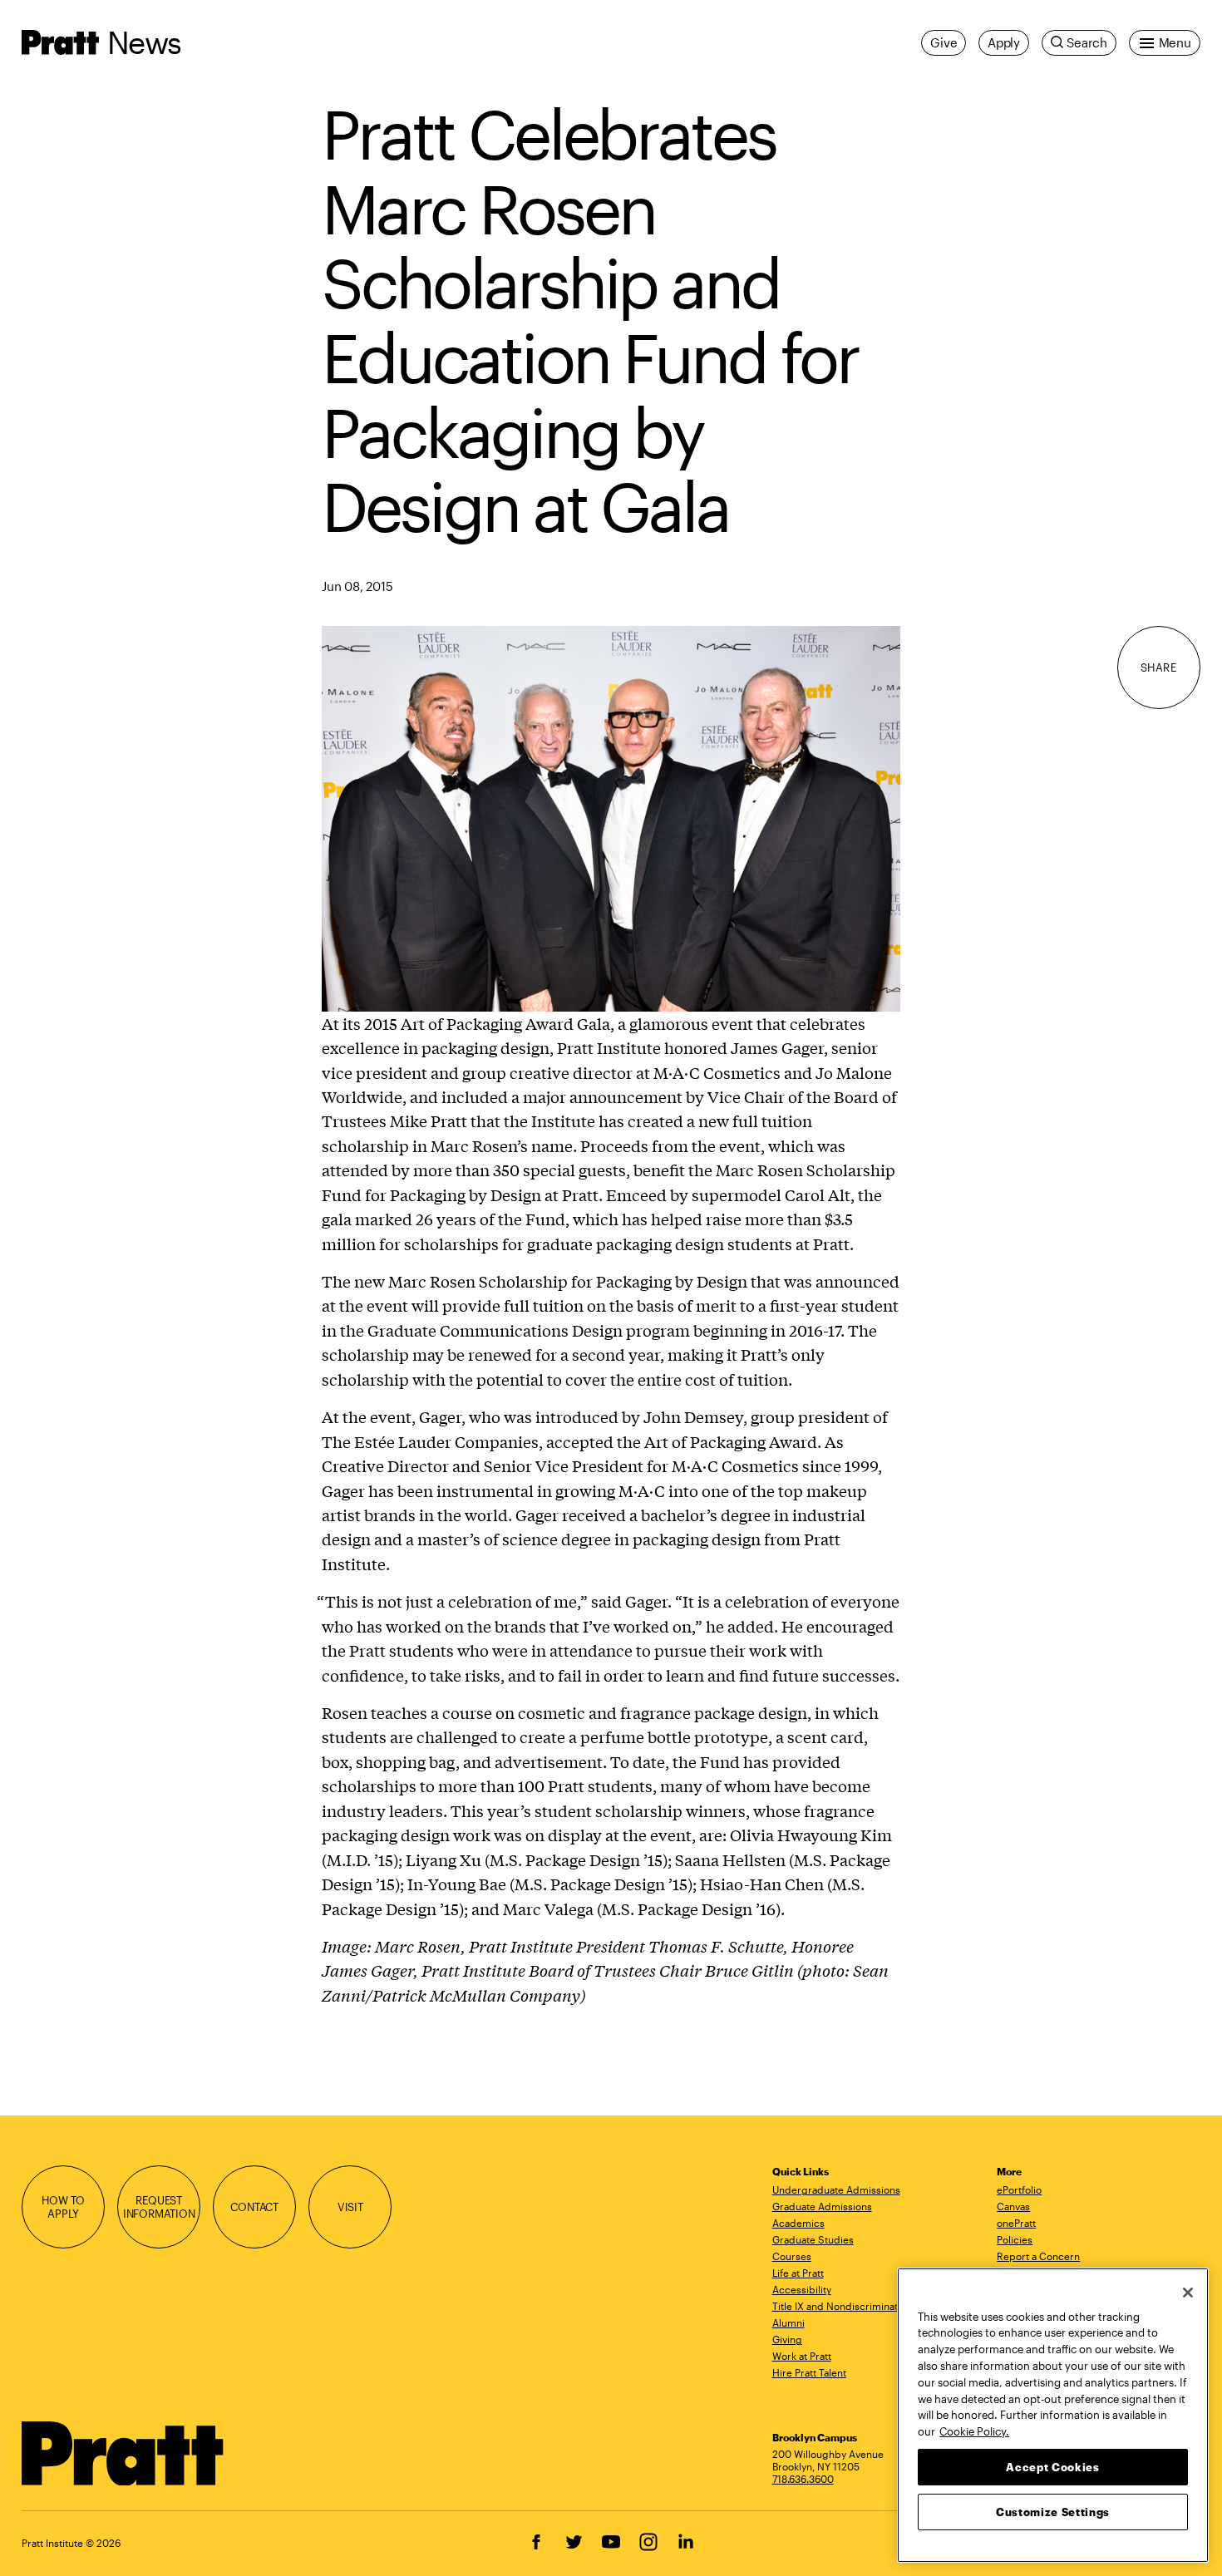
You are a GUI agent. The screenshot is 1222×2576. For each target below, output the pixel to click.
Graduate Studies (813, 2239)
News (144, 42)
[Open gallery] (611, 816)
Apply (1004, 42)
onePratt (1016, 2223)
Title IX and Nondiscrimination (842, 2306)
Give (944, 42)
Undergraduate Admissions (836, 2189)
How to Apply (63, 2207)
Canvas (1013, 2206)
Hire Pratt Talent (809, 2372)
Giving (787, 2339)
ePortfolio (1019, 2189)
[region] (1053, 2415)
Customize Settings (1053, 2511)
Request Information (159, 2207)
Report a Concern (1038, 2256)
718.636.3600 (803, 2479)
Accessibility (802, 2289)
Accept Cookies (1052, 2466)
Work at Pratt (802, 2356)
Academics (798, 2223)
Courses (792, 2256)
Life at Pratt (798, 2273)
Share (1159, 667)
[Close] (1188, 2293)
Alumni (788, 2322)
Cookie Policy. (974, 2431)
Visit (350, 2207)
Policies (1015, 2239)
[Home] (123, 2454)
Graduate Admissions (822, 2206)
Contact (254, 2207)
